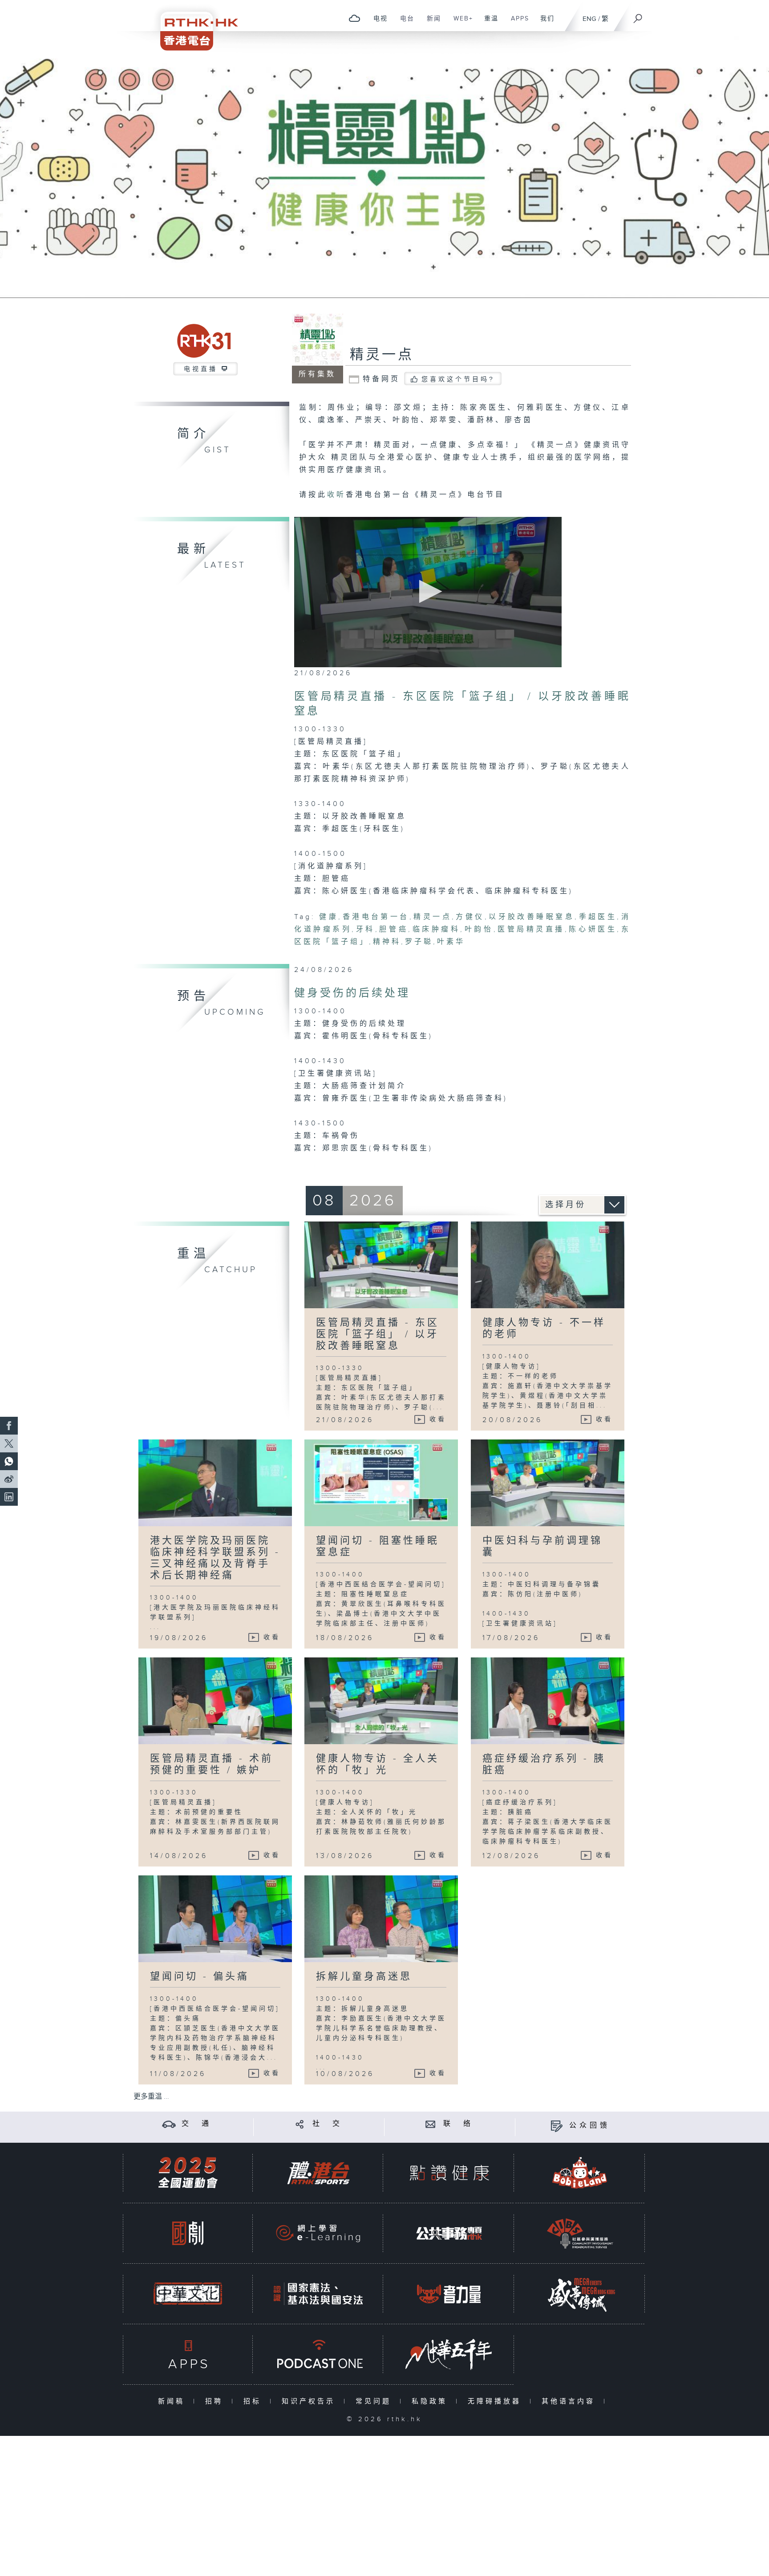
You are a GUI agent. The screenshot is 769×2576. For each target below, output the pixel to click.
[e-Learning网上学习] (318, 2233)
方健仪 (470, 917)
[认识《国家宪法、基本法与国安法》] (318, 2294)
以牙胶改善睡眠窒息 (532, 917)
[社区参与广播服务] (580, 2233)
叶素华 (451, 942)
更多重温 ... (151, 2097)
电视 (377, 23)
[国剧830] (188, 2233)
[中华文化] (188, 2294)
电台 (404, 23)
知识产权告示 (310, 2401)
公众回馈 (590, 2126)
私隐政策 (431, 2401)
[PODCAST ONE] (318, 2354)
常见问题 (375, 2401)
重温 (488, 23)
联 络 (458, 2124)
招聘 (216, 2401)
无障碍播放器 (496, 2401)
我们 (544, 23)
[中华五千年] (449, 2354)
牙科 (365, 929)
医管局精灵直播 (531, 929)
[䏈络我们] (431, 2124)
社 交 (328, 2124)
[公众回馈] (557, 2126)
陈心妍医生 (593, 929)
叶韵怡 (479, 929)
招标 (254, 2401)
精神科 (387, 942)
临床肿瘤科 (436, 929)
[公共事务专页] (449, 2233)
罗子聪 (419, 942)
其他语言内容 (570, 2401)
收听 (336, 495)
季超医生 (598, 917)
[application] (428, 592)
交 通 (197, 2124)
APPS (517, 23)
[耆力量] (449, 2294)
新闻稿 (173, 2401)
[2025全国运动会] (188, 2173)
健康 (329, 917)
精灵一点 (382, 355)
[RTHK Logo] (193, 25)
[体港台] (318, 2173)
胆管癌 (394, 929)
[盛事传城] (580, 2294)
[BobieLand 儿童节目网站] (580, 2173)
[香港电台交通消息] (169, 2124)
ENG (589, 19)
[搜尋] (638, 16)
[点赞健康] (449, 2173)
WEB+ (460, 23)
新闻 (431, 23)
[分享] (300, 2124)
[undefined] (354, 18)
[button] (428, 591)
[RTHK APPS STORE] (188, 2354)
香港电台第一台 (376, 917)
